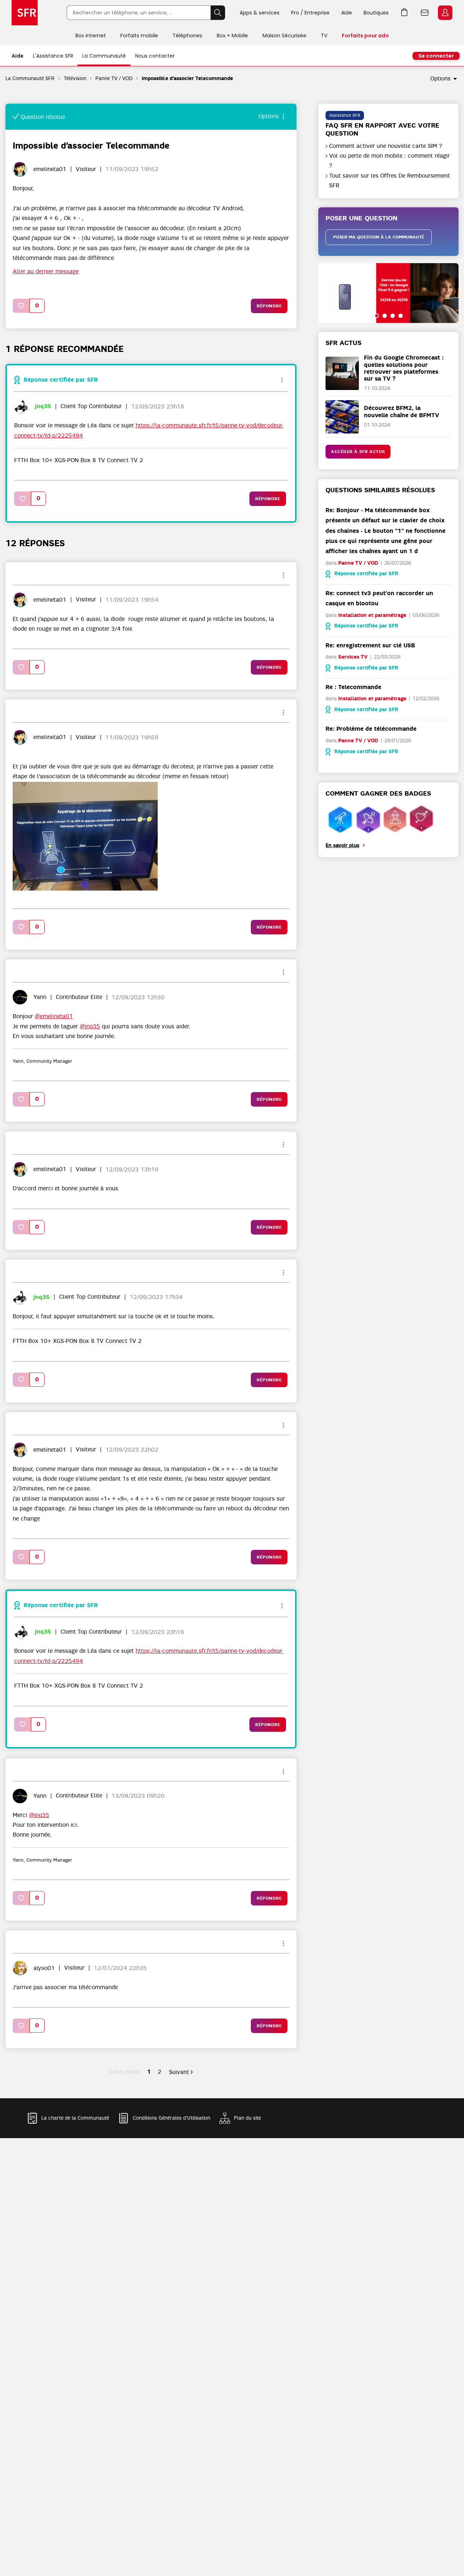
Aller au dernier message (46, 271)
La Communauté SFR (30, 78)
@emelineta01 (54, 1016)
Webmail (425, 13)
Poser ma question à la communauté (379, 237)
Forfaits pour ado (365, 36)
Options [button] (440, 79)
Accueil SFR (25, 13)
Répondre (269, 306)
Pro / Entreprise (310, 13)
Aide (347, 13)
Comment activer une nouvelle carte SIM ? (386, 146)
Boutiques (376, 13)
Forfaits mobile (139, 36)
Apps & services (260, 13)
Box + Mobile (232, 36)
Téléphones (187, 36)
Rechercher (218, 13)
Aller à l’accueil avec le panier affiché (405, 13)
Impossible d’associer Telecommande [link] (187, 78)
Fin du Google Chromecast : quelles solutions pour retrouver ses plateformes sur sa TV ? (404, 368)
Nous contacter (155, 56)
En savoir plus (342, 845)
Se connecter (436, 56)
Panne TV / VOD (114, 78)
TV (324, 36)
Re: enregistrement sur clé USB (370, 645)
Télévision (75, 78)
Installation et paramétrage (372, 615)
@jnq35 (90, 1026)
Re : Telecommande (353, 687)
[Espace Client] (444, 13)
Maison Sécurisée (284, 36)
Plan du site (247, 2118)
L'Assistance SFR (53, 56)
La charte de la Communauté (75, 2118)
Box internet (91, 36)
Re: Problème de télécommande (371, 729)
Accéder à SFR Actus (358, 452)
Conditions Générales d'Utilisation (171, 2118)
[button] (21, 306)
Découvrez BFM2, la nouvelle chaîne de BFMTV (401, 411)
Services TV (353, 657)
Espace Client (445, 13)
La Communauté (104, 56)
